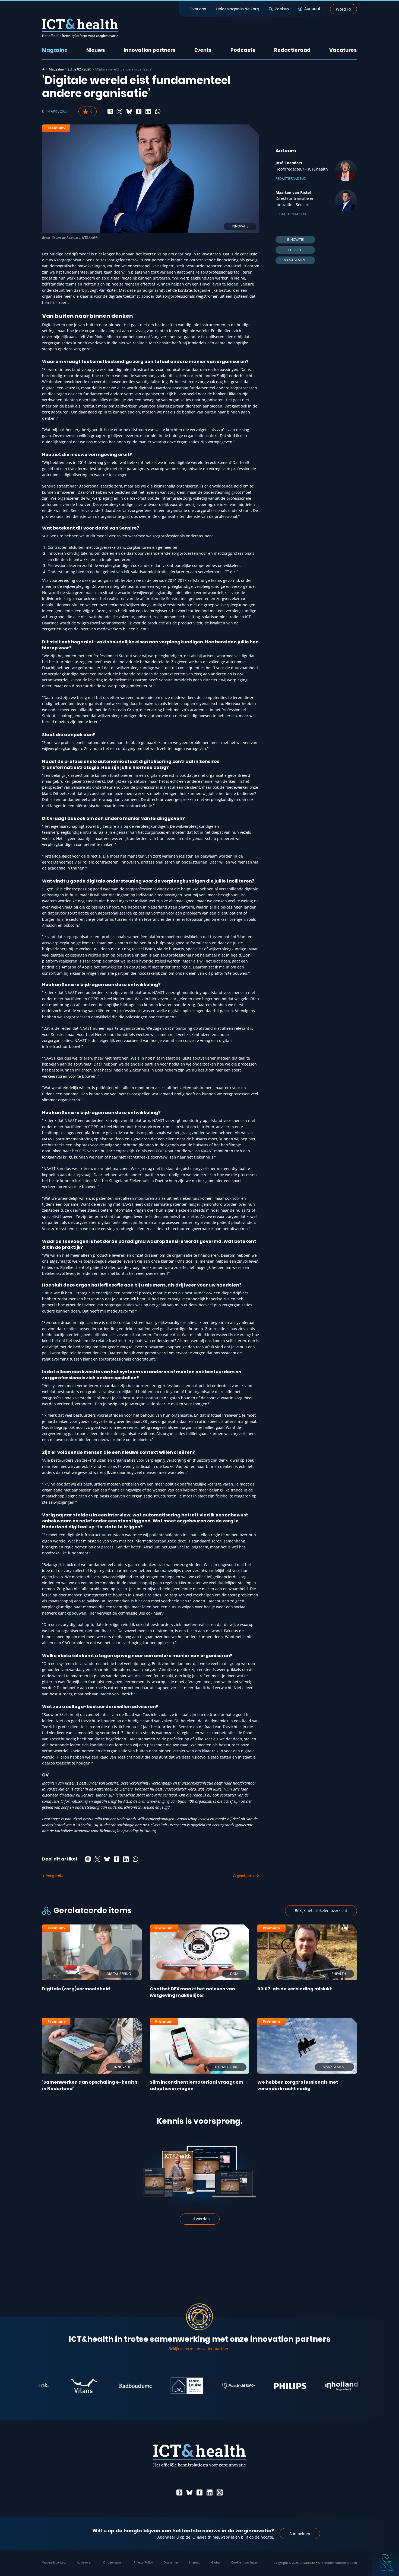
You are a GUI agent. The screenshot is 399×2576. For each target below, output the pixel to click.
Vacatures (343, 50)
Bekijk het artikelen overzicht (321, 1911)
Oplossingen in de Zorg (237, 9)
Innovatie (295, 240)
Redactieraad (292, 50)
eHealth (295, 250)
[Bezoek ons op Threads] (179, 2492)
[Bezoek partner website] (42, 2386)
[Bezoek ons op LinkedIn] (210, 2492)
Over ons (198, 9)
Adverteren (85, 2562)
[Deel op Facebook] (139, 111)
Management (295, 260)
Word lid (343, 9)
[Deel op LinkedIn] (148, 111)
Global (216, 2562)
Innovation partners (150, 50)
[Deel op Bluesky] (129, 111)
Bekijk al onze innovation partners (199, 2349)
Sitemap (195, 2562)
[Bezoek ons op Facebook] (199, 2492)
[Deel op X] (120, 111)
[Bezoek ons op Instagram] (220, 2492)
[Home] (43, 69)
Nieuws (96, 50)
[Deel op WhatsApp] (158, 111)
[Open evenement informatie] (385, 2562)
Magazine (55, 50)
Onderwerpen (113, 2562)
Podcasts (243, 50)
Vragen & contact (54, 2562)
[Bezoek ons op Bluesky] (189, 2492)
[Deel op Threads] (110, 111)
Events (203, 50)
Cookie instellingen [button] (245, 2562)
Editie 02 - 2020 (80, 69)
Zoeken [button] (282, 9)
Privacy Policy (143, 2562)
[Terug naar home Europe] (80, 27)
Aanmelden (300, 2534)
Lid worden (200, 2219)
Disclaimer (171, 2562)
